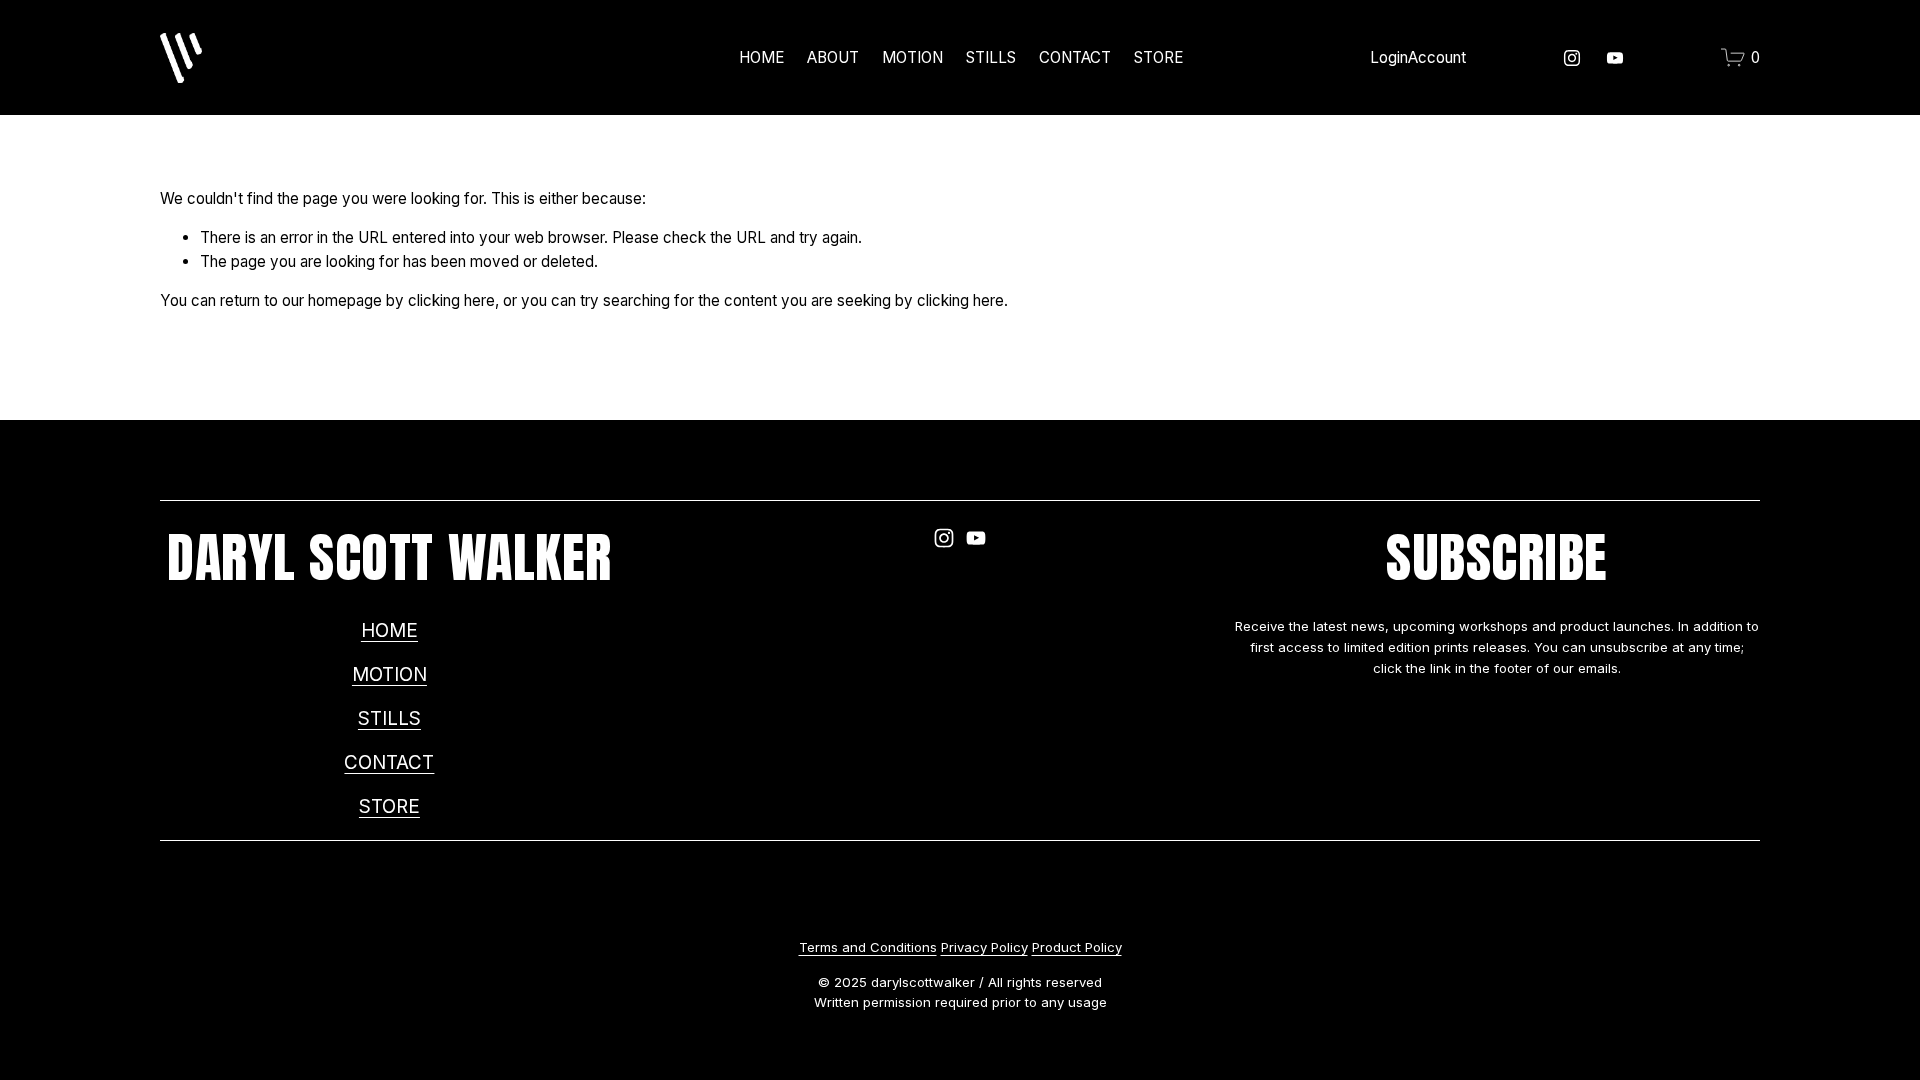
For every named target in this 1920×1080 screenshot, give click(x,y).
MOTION (912, 57)
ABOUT (833, 57)
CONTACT (1075, 57)
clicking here (451, 300)
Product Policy (1077, 947)
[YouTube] (1615, 58)
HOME (761, 57)
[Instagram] (1572, 58)
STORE (1158, 57)
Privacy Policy (984, 947)
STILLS (389, 718)
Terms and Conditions (868, 947)
